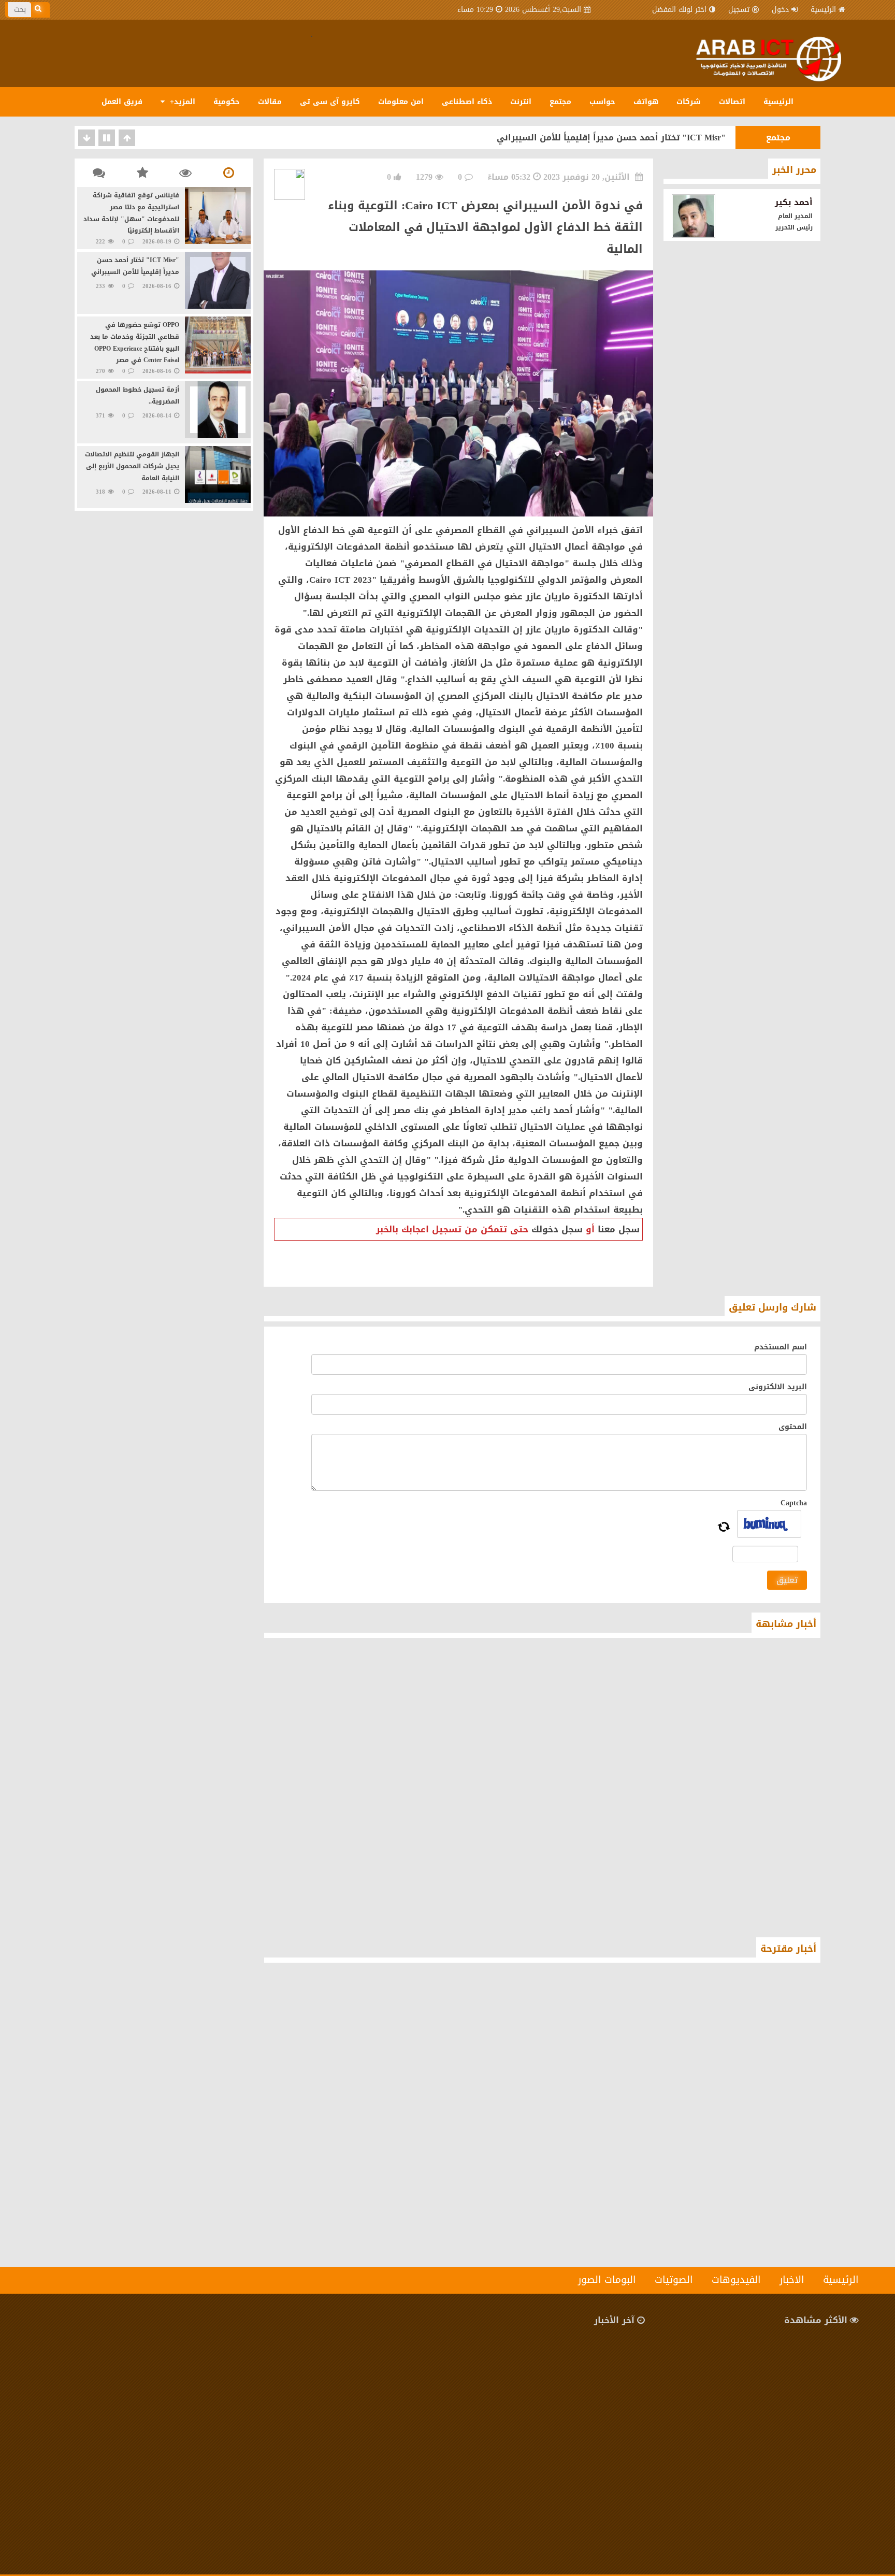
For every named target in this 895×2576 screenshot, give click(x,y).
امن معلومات (401, 102)
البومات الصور (607, 2280)
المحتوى (793, 1427)
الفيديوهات (736, 2280)
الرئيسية (823, 10)
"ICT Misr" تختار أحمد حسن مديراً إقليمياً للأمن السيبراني (611, 138)
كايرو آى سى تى (330, 102)
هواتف (646, 102)
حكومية (227, 102)
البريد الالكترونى (778, 1387)
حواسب (602, 102)
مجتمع (560, 102)
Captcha (794, 1503)
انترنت (521, 102)
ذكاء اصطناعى (467, 102)
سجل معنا (619, 1229)
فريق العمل (122, 102)
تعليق (787, 1580)
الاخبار (792, 2280)
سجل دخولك (557, 1229)
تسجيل (739, 10)
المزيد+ (181, 102)
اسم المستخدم (781, 1347)
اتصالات (732, 102)
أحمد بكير (794, 202)
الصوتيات (674, 2280)
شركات (689, 102)
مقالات (270, 102)
